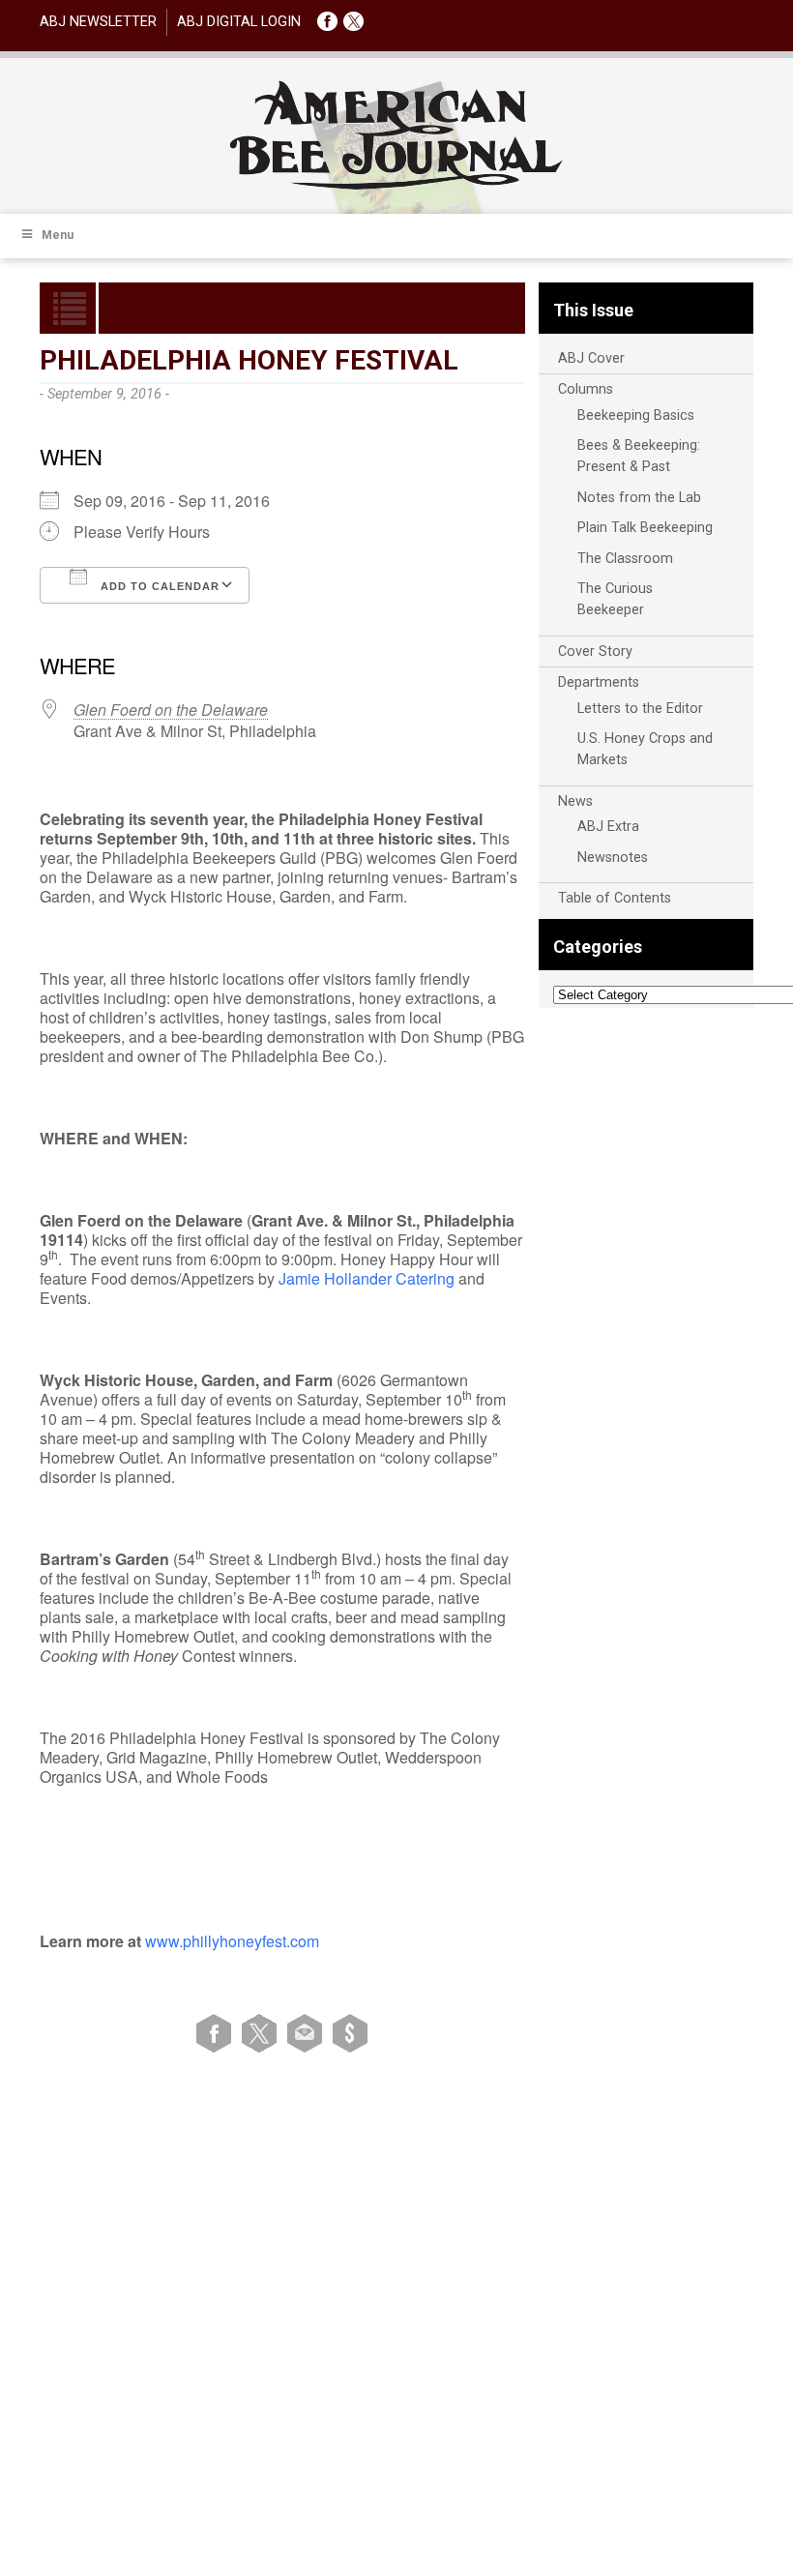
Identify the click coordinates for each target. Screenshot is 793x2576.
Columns (586, 389)
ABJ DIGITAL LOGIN (239, 22)
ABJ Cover (591, 358)
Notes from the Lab (639, 498)
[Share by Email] (308, 2032)
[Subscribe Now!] (350, 2032)
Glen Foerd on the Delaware (171, 710)
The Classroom (625, 559)
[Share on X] (263, 2032)
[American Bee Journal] (396, 186)
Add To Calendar (158, 586)
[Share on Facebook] (217, 2032)
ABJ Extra (608, 827)
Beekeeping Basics (636, 415)
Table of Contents (615, 898)
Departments (599, 682)
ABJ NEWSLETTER (98, 22)
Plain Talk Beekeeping (645, 528)
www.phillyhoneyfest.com (232, 1941)
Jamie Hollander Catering (367, 1278)
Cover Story (595, 651)
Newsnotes (613, 858)
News (575, 801)
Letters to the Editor (640, 709)
